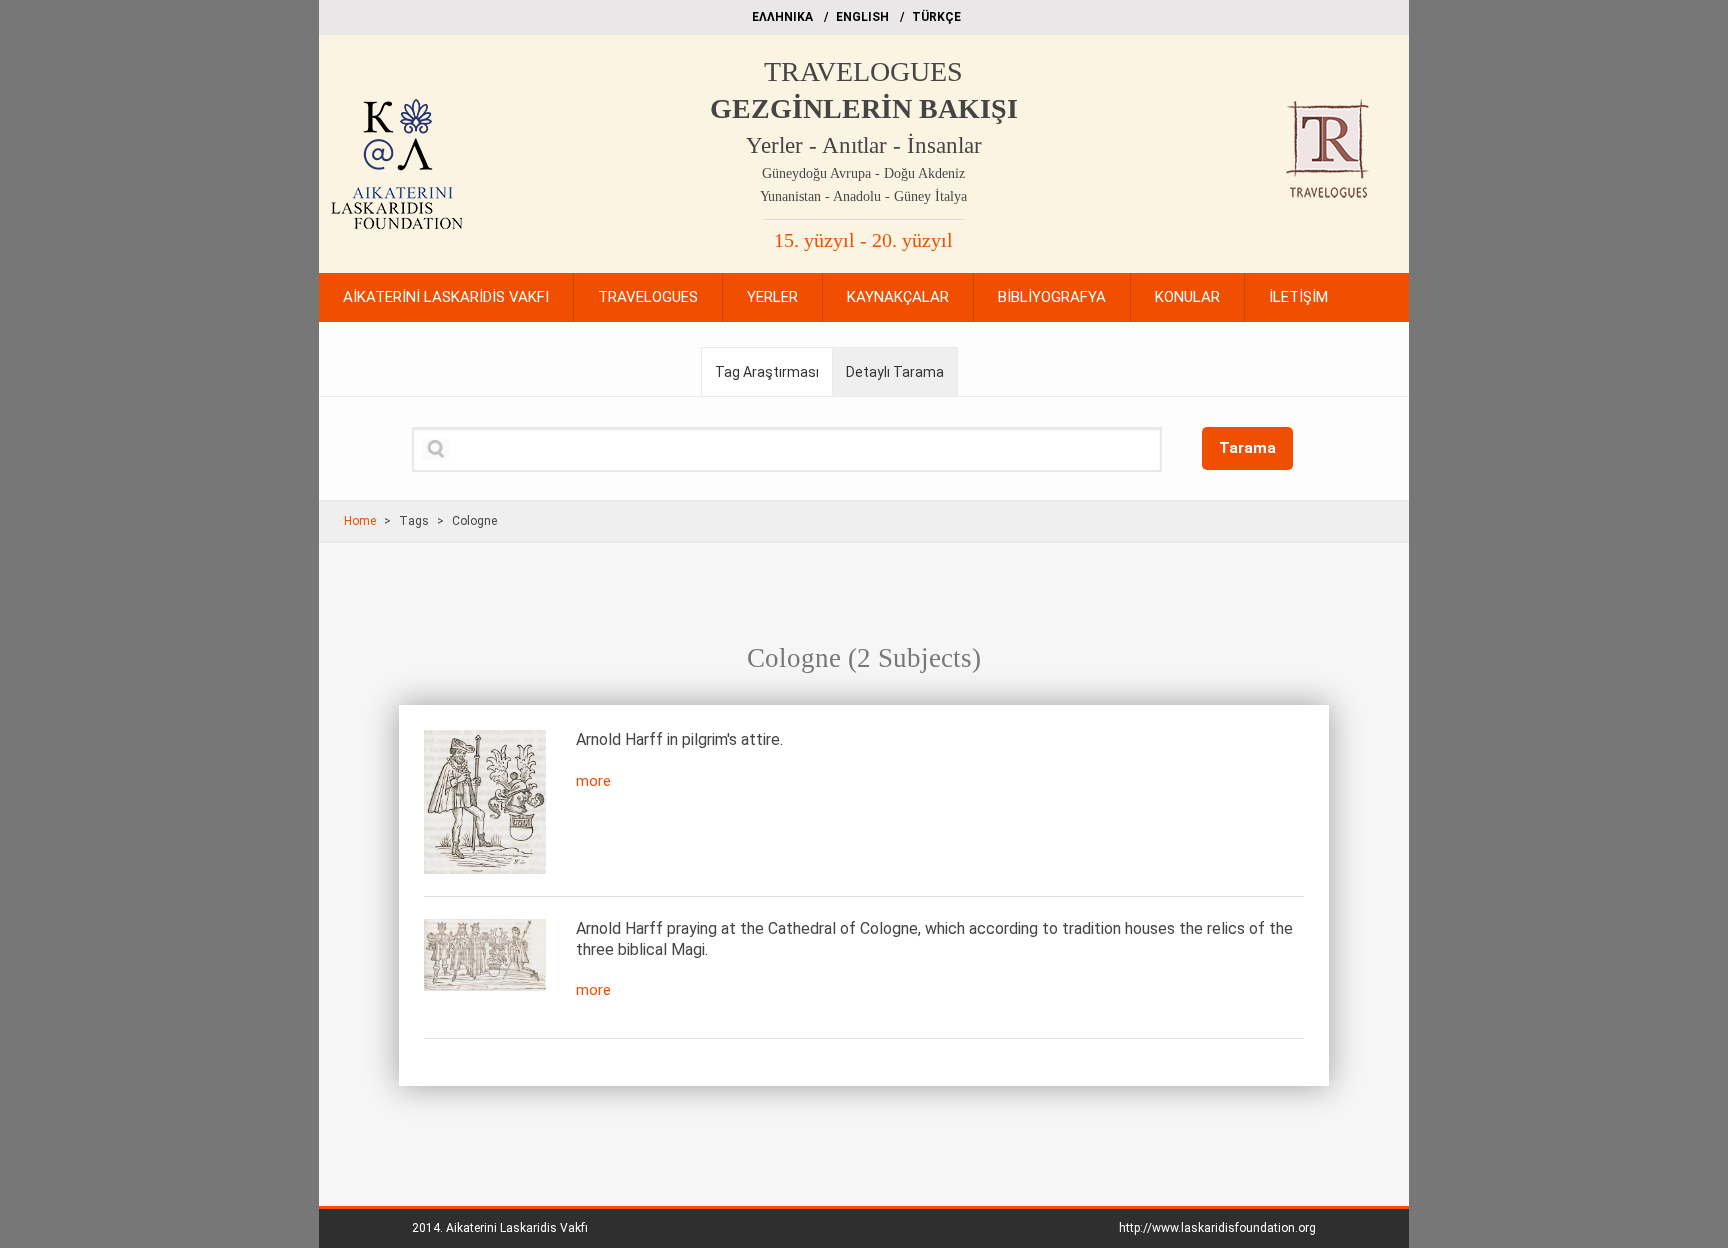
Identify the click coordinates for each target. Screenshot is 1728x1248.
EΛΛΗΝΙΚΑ (782, 17)
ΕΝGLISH (862, 17)
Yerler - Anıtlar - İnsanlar (864, 145)
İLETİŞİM (1298, 297)
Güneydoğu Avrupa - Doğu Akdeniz (863, 173)
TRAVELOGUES (863, 71)
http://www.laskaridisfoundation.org (1217, 1228)
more (593, 781)
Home (360, 521)
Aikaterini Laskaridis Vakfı (517, 1228)
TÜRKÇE (936, 17)
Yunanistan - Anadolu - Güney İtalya (863, 196)
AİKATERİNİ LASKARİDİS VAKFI (446, 297)
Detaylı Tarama (895, 372)
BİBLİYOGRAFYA (1052, 297)
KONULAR (1187, 297)
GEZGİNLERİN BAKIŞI (864, 108)
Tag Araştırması (767, 372)
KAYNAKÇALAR (898, 297)
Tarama (1247, 448)
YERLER (772, 297)
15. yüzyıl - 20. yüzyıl (863, 240)
